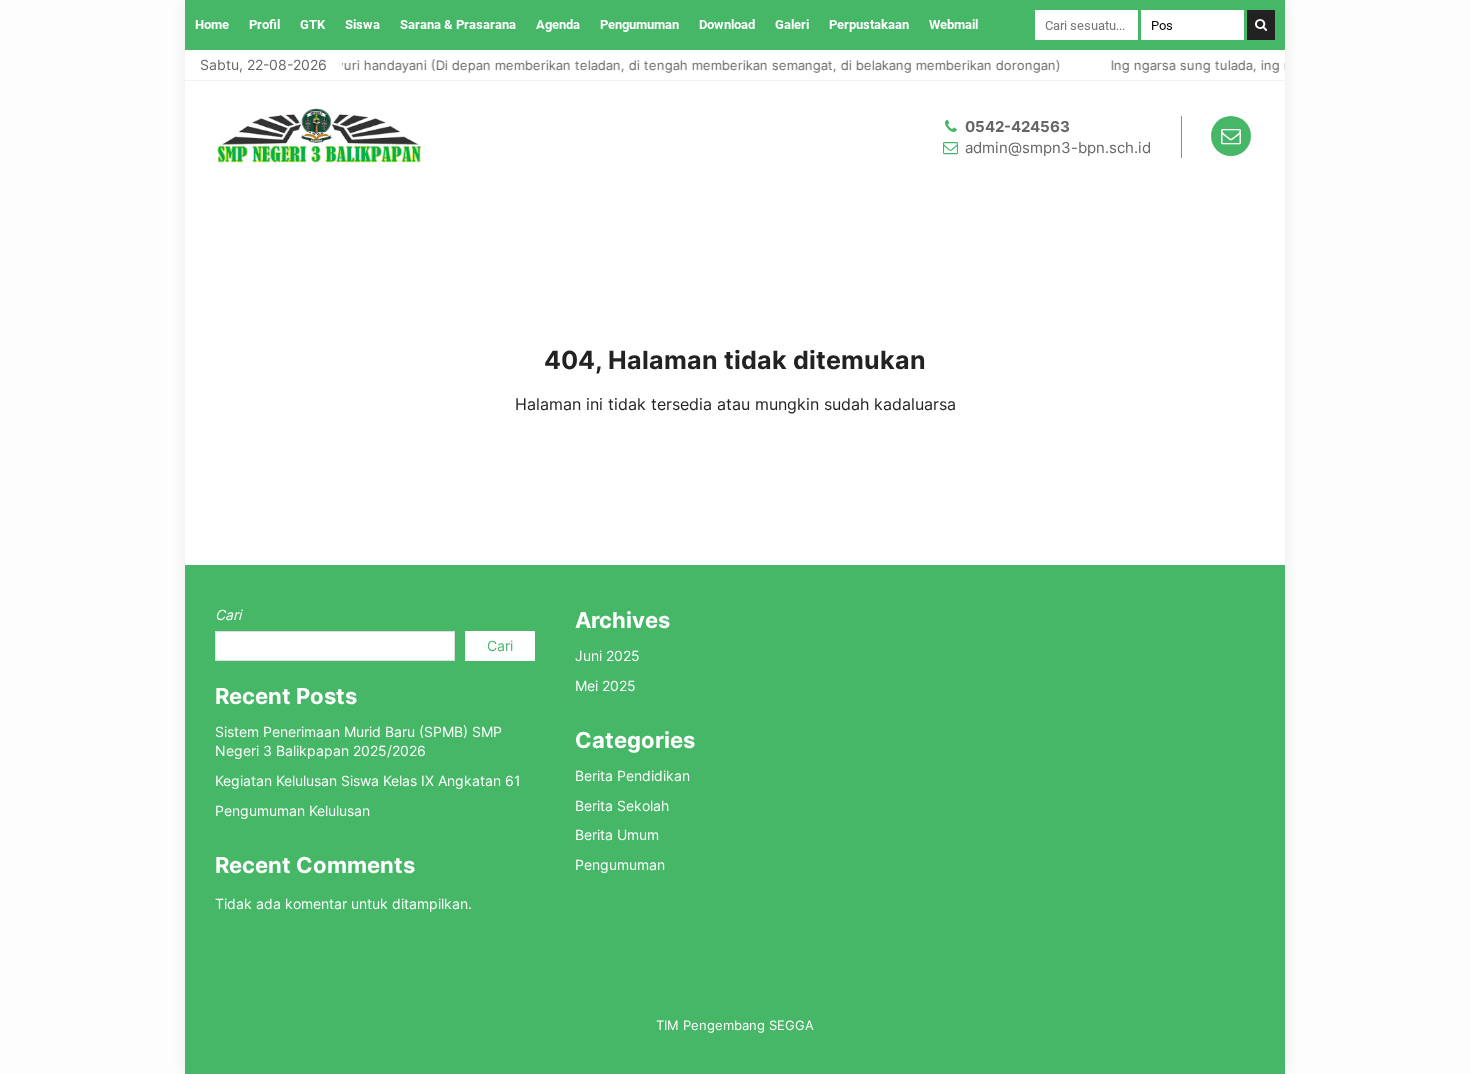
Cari (228, 614)
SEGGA (791, 1025)
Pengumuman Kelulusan (292, 810)
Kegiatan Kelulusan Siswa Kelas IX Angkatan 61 (368, 780)
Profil (264, 24)
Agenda (558, 24)
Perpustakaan (869, 24)
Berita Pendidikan (632, 775)
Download (727, 24)
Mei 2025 (605, 685)
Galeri (792, 24)
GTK (312, 24)
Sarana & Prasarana (458, 24)
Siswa (362, 24)
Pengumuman (639, 24)
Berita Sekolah (622, 805)
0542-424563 (1017, 126)
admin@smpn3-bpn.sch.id (1058, 147)
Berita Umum (617, 834)
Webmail (953, 24)
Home (212, 24)
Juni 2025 (607, 655)
